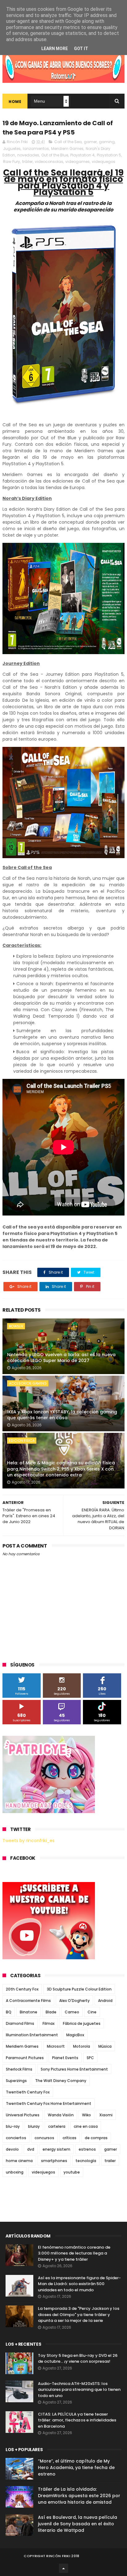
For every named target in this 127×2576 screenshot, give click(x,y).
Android (105, 2001)
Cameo (72, 2012)
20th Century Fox (22, 1989)
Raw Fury (12, 162)
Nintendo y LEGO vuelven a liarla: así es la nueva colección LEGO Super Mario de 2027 (61, 1358)
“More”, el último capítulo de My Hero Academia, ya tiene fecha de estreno (76, 2467)
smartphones (54, 2161)
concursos (44, 2138)
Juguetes (12, 149)
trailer (110, 2161)
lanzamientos (36, 149)
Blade (51, 2012)
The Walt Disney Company (61, 2081)
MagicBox (75, 2035)
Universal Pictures (23, 2115)
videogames (78, 162)
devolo (12, 2149)
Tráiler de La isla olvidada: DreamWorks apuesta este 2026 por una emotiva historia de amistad (79, 2496)
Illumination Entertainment (32, 2035)
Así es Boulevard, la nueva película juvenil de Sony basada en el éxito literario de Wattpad (78, 2524)
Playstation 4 (82, 155)
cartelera (57, 2126)
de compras (96, 2138)
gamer (90, 142)
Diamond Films (20, 2023)
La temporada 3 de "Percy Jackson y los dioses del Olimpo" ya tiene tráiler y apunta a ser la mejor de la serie (79, 2314)
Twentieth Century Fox (28, 2092)
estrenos (87, 2149)
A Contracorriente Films (28, 2001)
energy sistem (56, 2149)
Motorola (82, 2046)
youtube (72, 2172)
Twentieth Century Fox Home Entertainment (49, 2103)
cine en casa (86, 2126)
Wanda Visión (61, 2115)
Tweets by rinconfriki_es (29, 1841)
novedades (28, 155)
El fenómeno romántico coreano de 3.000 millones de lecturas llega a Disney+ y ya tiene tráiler (74, 2253)
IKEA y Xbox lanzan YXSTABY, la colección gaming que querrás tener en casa (62, 1415)
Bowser (16, 1326)
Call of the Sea (68, 142)
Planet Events (65, 2058)
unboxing (15, 2172)
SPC (90, 2058)
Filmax (49, 2023)
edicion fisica (22, 1441)
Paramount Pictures (25, 2058)
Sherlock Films (19, 2069)
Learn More (55, 49)
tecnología (86, 2161)
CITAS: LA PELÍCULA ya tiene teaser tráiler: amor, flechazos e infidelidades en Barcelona (77, 2420)
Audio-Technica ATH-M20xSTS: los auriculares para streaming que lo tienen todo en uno (79, 2390)
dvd (31, 2149)
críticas (70, 2138)
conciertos (16, 2138)
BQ (9, 2012)
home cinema (19, 2161)
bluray (34, 2126)
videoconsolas (49, 162)
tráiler (27, 162)
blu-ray (13, 2126)
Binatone (29, 2012)
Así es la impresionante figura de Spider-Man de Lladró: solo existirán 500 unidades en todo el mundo (79, 2284)
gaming (107, 142)
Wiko (86, 2115)
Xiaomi (106, 2115)
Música (105, 2046)
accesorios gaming (28, 1383)
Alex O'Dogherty (74, 2001)
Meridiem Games (67, 149)
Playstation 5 (109, 155)
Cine (92, 2012)
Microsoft (56, 2046)
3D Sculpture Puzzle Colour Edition (79, 1989)
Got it (81, 49)
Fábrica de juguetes (82, 2023)
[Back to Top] (63, 2568)
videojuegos (104, 162)
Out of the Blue (55, 155)
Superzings (16, 2081)
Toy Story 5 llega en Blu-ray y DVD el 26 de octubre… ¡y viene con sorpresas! (78, 2359)
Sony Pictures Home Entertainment (74, 2069)
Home (15, 102)
